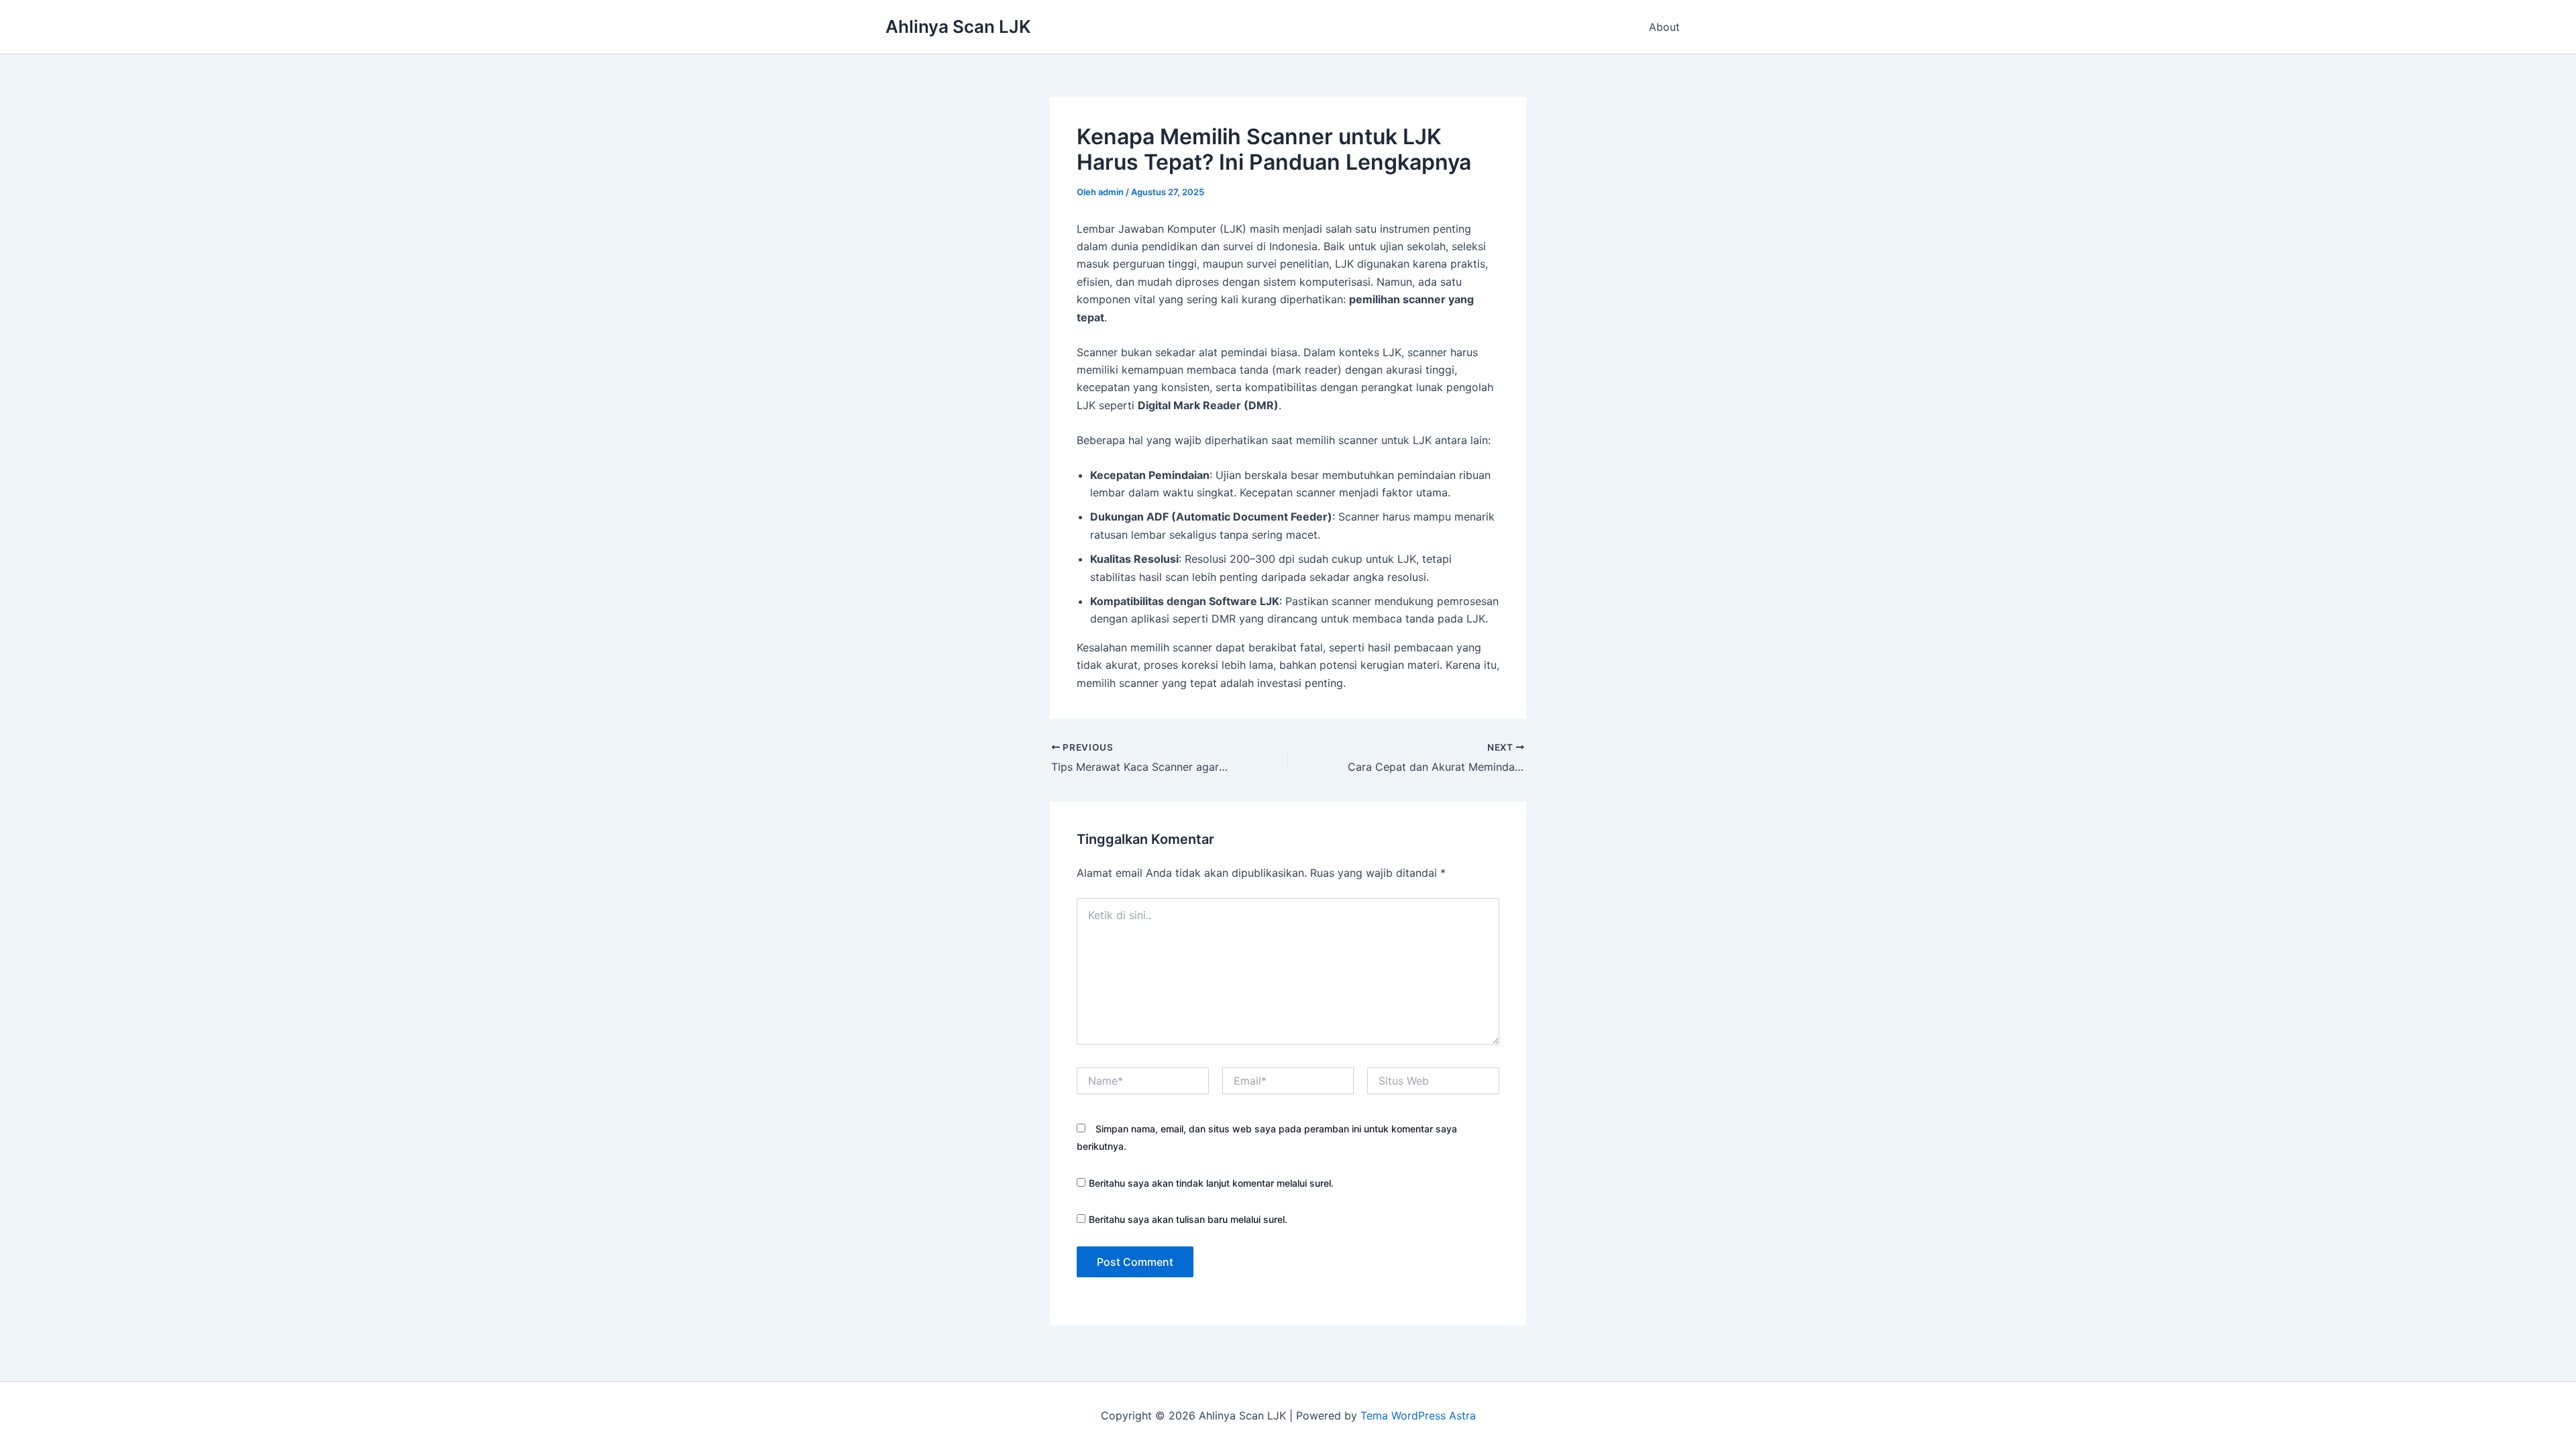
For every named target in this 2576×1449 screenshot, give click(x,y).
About (1664, 27)
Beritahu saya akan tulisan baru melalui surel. (1188, 1219)
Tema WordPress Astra (1418, 1415)
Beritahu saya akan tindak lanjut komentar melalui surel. (1211, 1183)
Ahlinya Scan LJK (958, 26)
